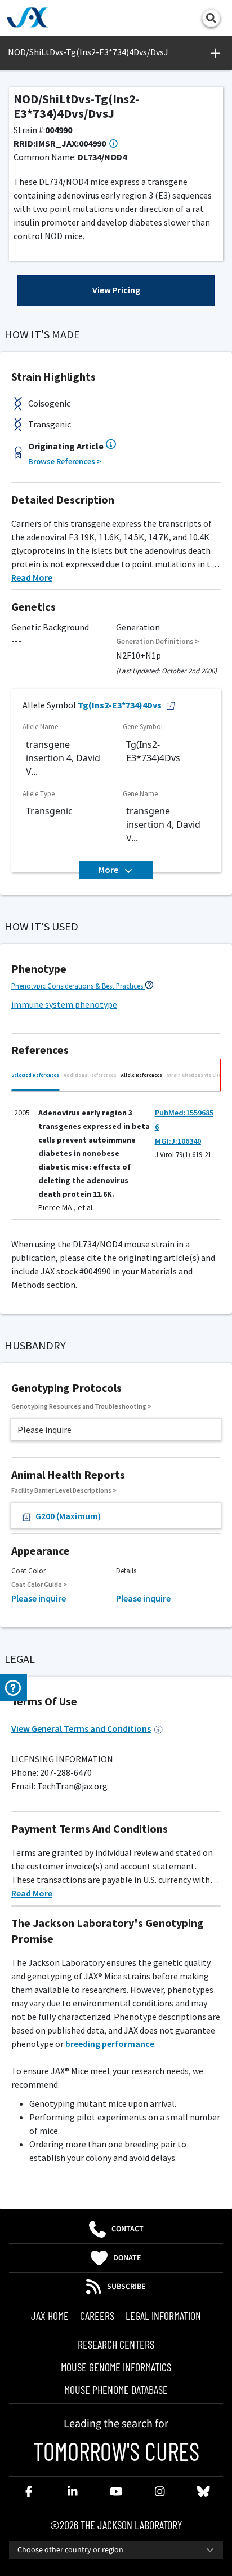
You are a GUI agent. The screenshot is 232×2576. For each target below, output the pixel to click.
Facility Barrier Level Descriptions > (64, 1490)
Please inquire (39, 1598)
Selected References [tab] (35, 1075)
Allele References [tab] (142, 1075)
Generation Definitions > (158, 641)
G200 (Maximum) (68, 1516)
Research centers (116, 2344)
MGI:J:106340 (178, 1141)
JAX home (50, 2315)
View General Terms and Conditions (81, 1728)
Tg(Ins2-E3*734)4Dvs (120, 705)
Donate (127, 2258)
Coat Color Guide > (39, 1584)
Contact (128, 2229)
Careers (97, 2315)
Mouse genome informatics (116, 2367)
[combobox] (116, 2550)
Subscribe (126, 2287)
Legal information (163, 2315)
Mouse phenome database (116, 2389)
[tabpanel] (116, 1159)
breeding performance (110, 2044)
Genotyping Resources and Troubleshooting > (81, 1406)
